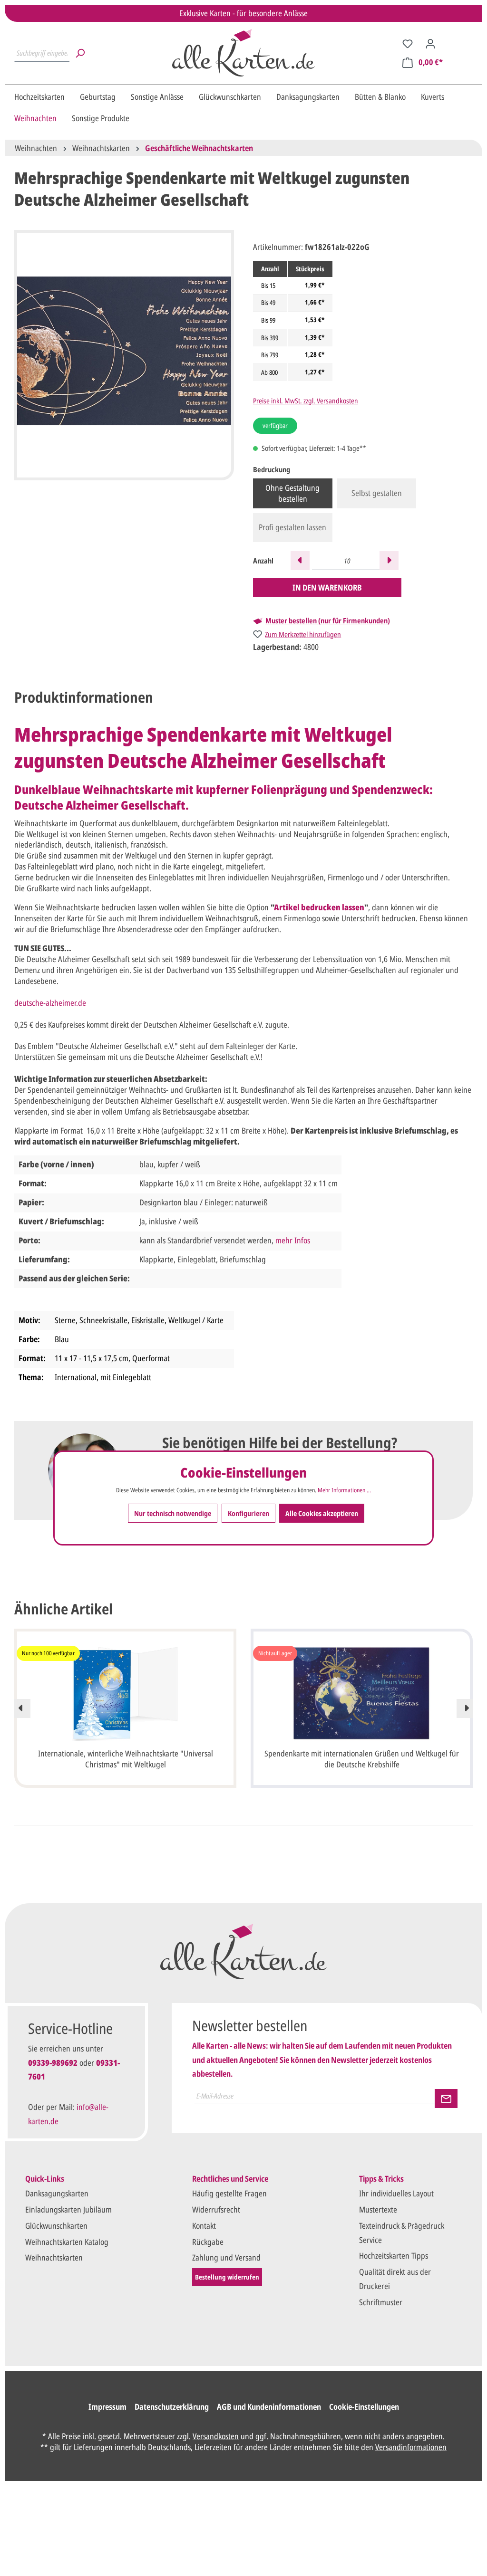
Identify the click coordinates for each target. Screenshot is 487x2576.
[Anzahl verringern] (300, 561)
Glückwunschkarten (56, 2226)
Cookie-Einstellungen (364, 2407)
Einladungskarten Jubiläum (68, 2209)
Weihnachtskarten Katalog (67, 2242)
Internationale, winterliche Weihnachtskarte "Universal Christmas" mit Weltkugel (126, 1759)
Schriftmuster (381, 2302)
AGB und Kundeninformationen (269, 2407)
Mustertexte (378, 2209)
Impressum (107, 2407)
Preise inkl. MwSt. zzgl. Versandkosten (306, 401)
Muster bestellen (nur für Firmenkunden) (328, 621)
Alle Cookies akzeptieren (322, 1513)
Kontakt (204, 2226)
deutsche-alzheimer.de (50, 1003)
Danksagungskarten (57, 2193)
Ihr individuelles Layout (396, 2193)
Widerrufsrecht (216, 2209)
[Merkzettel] (408, 43)
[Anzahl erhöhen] (389, 561)
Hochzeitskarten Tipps (394, 2256)
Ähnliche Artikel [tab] (63, 1609)
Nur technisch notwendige (173, 1513)
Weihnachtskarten (54, 2257)
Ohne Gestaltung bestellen (292, 493)
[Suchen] (80, 53)
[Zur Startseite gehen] (243, 53)
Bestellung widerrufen (227, 2277)
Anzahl (263, 561)
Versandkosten (216, 2436)
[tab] (84, 697)
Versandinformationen (411, 2447)
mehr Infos (293, 1240)
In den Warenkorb (327, 587)
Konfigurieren (248, 1513)
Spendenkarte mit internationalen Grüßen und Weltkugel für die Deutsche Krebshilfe (362, 1759)
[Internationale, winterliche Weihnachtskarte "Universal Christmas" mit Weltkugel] (125, 1693)
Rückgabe (208, 2242)
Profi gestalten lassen (292, 527)
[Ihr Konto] (430, 43)
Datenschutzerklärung (172, 2407)
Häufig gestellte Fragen (229, 2193)
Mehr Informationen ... (344, 1490)
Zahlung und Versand (226, 2257)
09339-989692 (53, 2063)
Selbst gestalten (377, 493)
